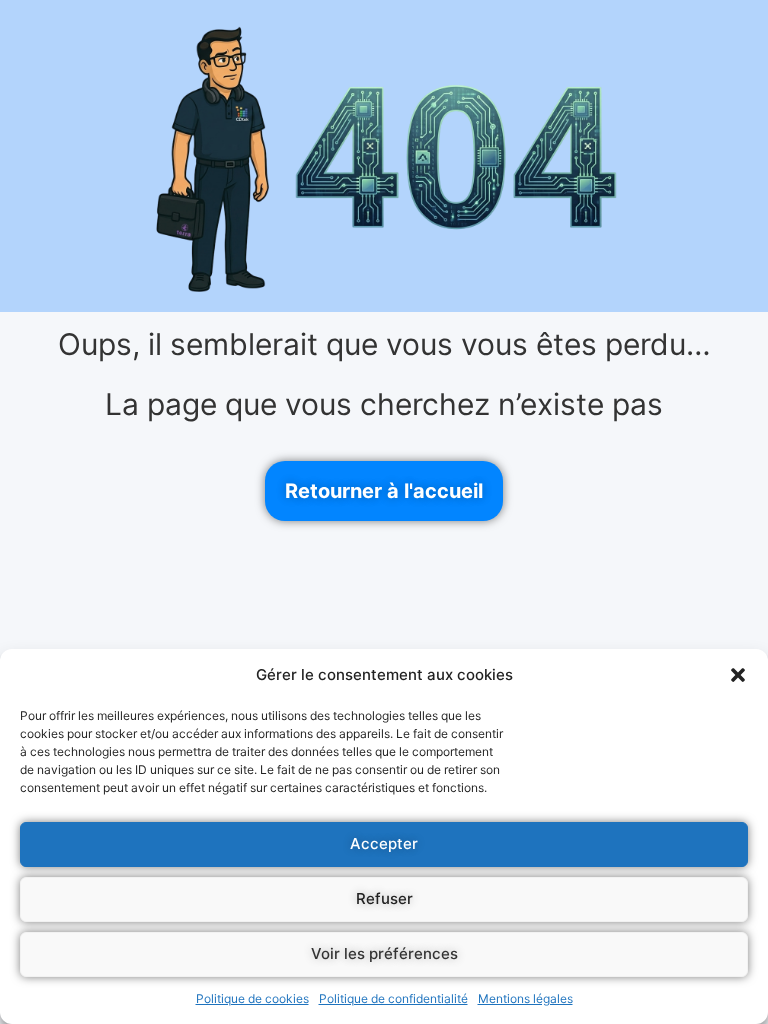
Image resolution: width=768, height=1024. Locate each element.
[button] (738, 675)
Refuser (384, 898)
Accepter (384, 843)
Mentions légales (525, 998)
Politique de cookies (252, 998)
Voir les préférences (384, 953)
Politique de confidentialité (393, 998)
